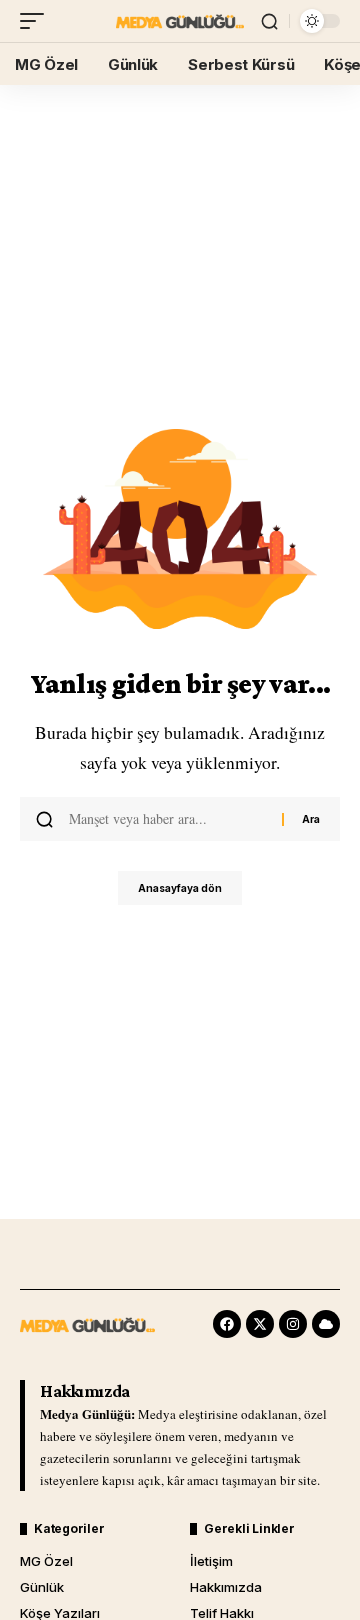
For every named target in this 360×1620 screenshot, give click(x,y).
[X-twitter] (260, 1324)
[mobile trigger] (37, 21)
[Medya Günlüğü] (180, 21)
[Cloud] (326, 1324)
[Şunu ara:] (168, 819)
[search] (269, 21)
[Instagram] (293, 1324)
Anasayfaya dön (180, 888)
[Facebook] (227, 1324)
